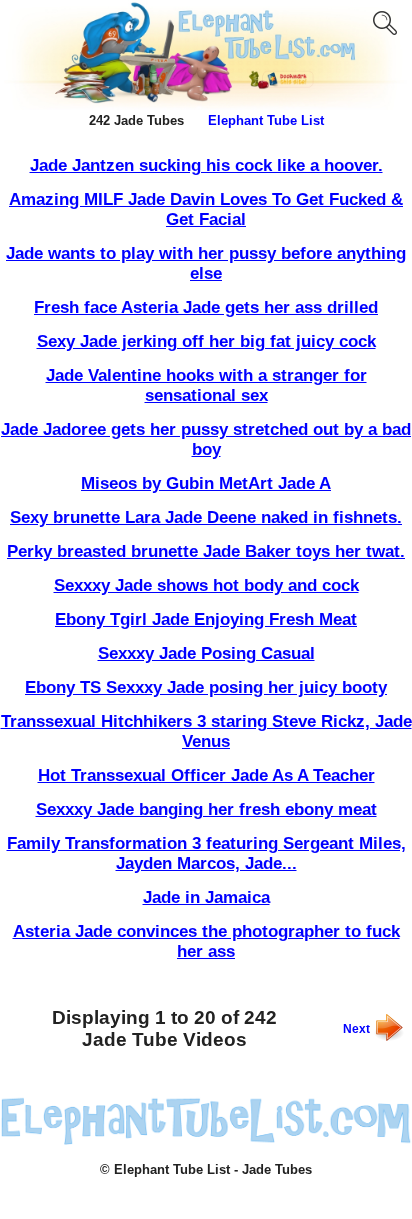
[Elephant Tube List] (206, 1141)
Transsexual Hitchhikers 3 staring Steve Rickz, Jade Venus (206, 731)
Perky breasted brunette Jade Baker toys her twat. (206, 551)
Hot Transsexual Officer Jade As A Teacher (206, 775)
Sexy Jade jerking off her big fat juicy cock (206, 341)
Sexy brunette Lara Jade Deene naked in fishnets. (206, 517)
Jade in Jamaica (206, 897)
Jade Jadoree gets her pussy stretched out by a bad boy (206, 439)
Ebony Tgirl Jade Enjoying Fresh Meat (206, 619)
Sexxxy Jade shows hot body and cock (206, 585)
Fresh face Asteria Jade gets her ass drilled (206, 307)
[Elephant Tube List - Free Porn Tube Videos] (206, 106)
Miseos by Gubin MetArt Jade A (206, 483)
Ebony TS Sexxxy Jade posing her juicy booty (206, 687)
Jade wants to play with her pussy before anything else (206, 263)
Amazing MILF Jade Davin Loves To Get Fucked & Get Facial (206, 209)
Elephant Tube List (266, 120)
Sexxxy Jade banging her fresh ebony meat (206, 809)
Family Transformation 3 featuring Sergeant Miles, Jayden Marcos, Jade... (206, 853)
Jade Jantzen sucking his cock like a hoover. (206, 165)
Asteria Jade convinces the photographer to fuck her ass (206, 941)
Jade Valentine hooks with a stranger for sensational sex (206, 385)
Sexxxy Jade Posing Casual (206, 653)
